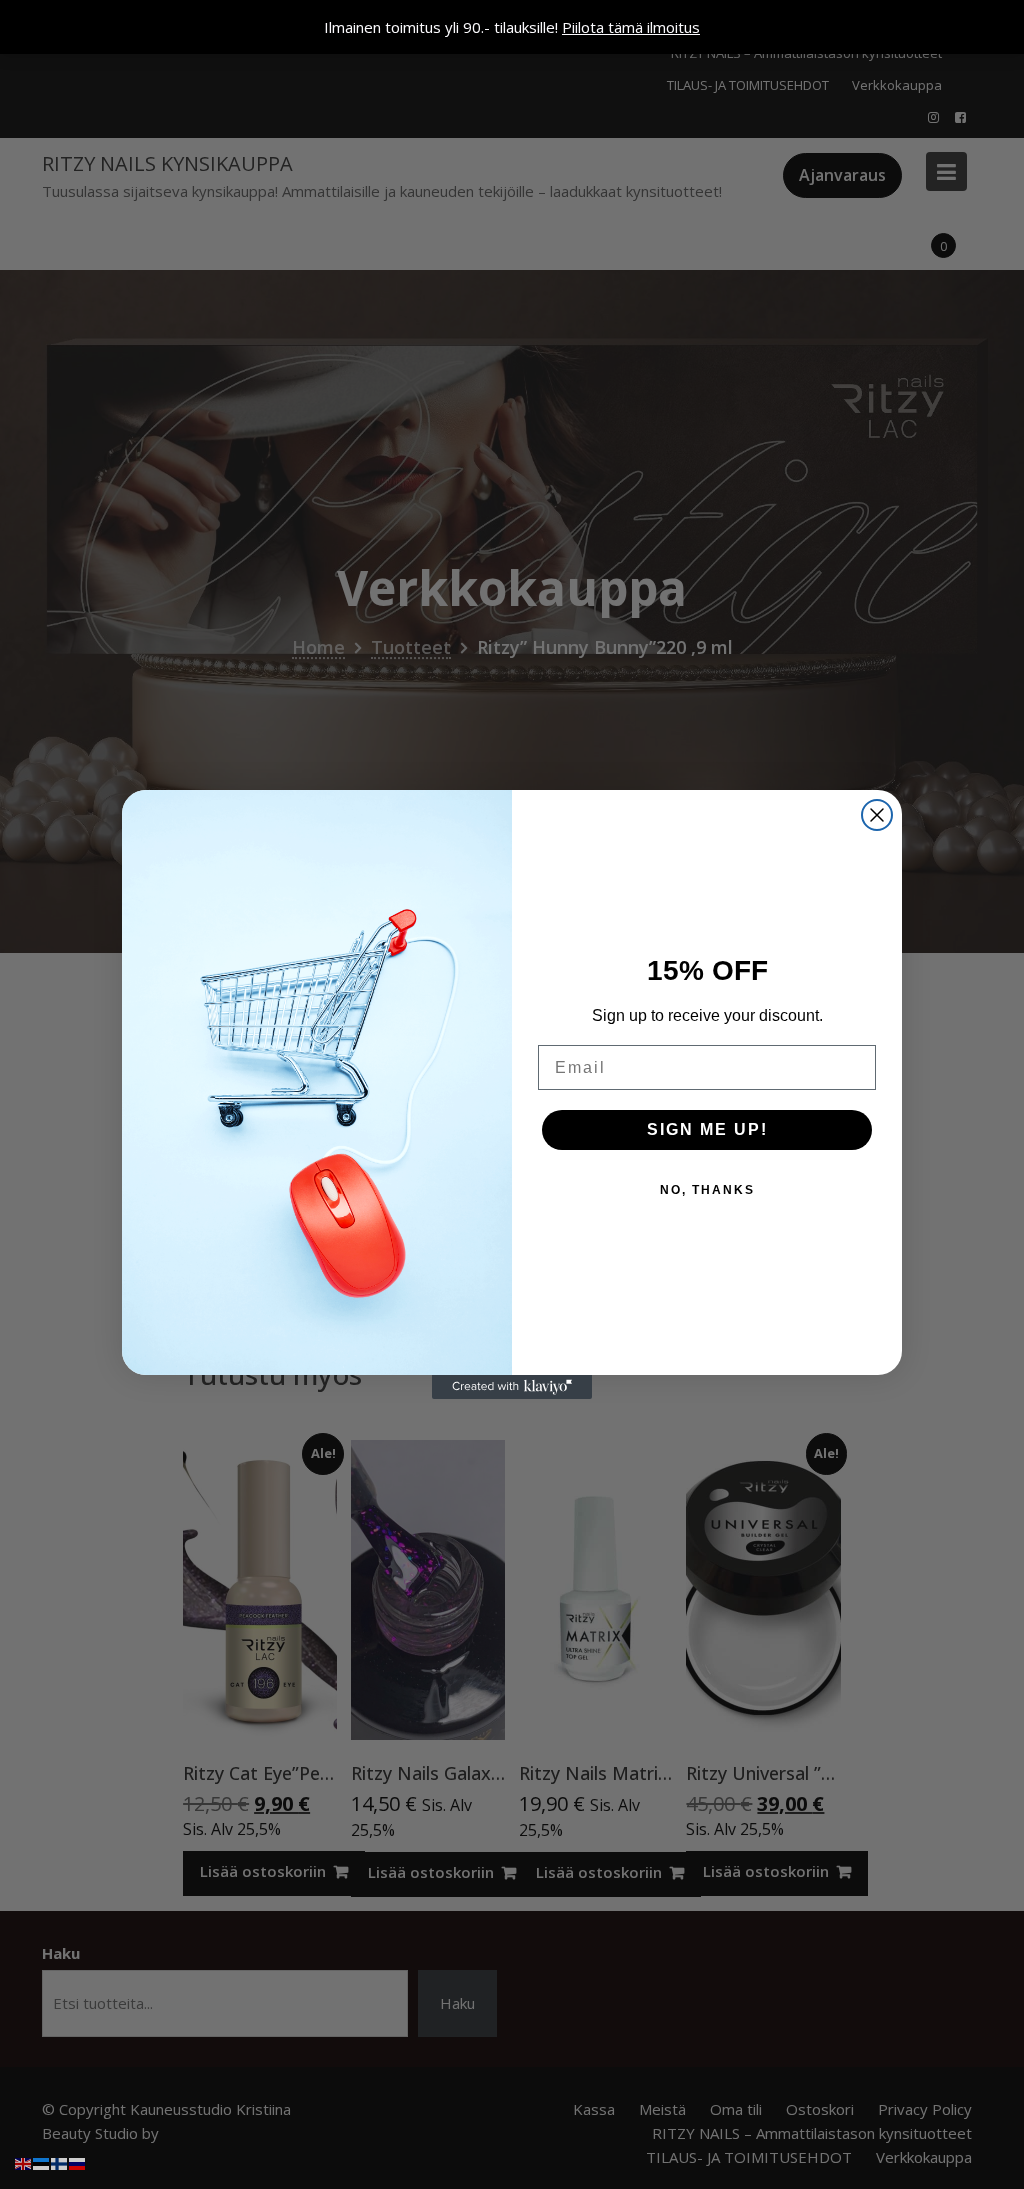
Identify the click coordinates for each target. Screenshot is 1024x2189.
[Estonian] (42, 2162)
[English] (24, 2162)
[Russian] (78, 2162)
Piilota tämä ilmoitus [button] (631, 27)
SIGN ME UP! (707, 1129)
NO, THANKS (707, 1190)
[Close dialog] (877, 815)
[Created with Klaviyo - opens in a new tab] (512, 1387)
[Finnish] (60, 2162)
